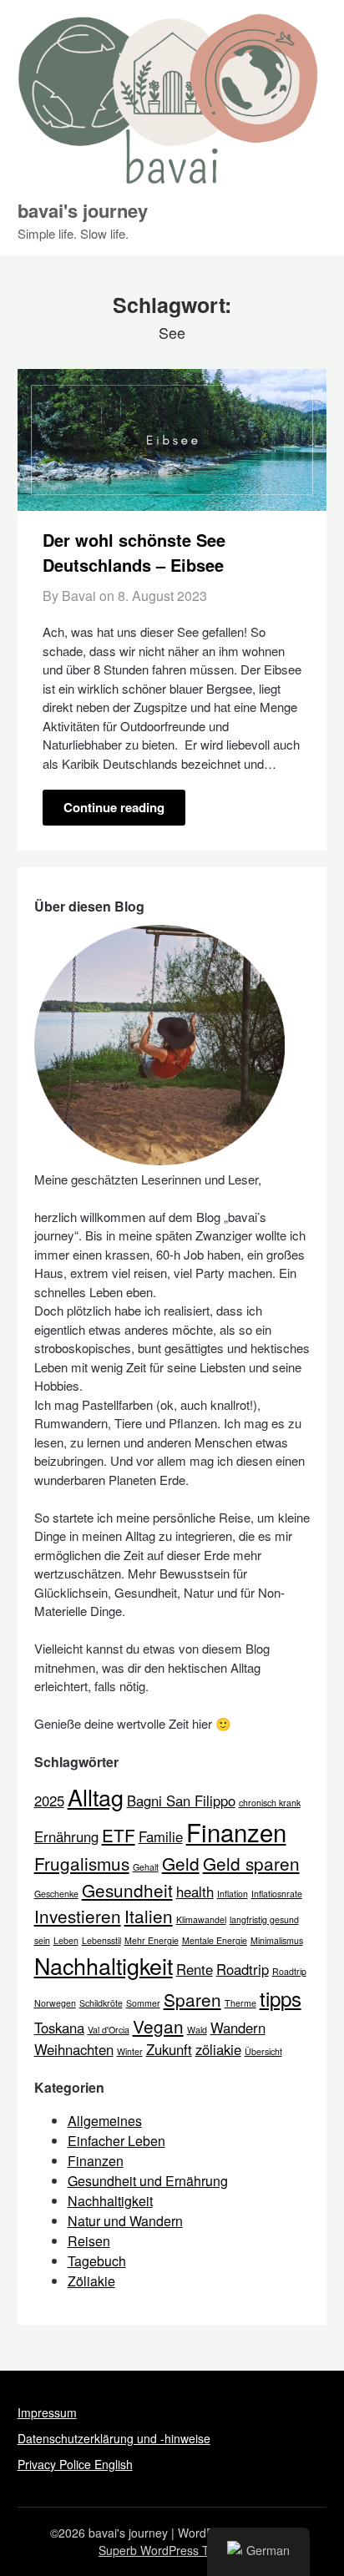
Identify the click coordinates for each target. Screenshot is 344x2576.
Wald (197, 2030)
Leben (66, 1940)
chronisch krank (270, 1803)
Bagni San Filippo (181, 1801)
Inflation (233, 1894)
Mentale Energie (215, 1940)
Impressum (47, 2412)
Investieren (78, 1916)
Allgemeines (105, 2121)
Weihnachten (74, 2049)
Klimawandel (201, 1919)
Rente (195, 1969)
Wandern (238, 2028)
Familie (161, 1836)
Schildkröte (101, 2003)
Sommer (143, 2003)
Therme (240, 2003)
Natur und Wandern (125, 2221)
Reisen (89, 2241)
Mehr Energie (152, 1940)
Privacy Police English (75, 2464)
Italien (149, 1916)
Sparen (192, 1999)
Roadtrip (243, 1969)
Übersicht (263, 2051)
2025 (49, 1801)
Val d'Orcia (109, 2030)
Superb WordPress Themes (172, 2550)
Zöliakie (91, 2281)
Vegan (158, 2026)
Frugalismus (82, 1863)
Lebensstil (101, 1940)
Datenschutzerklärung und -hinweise (114, 2438)
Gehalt (146, 1867)
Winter (130, 2051)
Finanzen (236, 1831)
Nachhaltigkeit (104, 1965)
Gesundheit (127, 1890)
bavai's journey (83, 210)
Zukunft (169, 2049)
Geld (181, 1863)
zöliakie (218, 2049)
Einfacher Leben (116, 2141)
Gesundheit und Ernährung (148, 2181)
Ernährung (66, 1836)
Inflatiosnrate (277, 1894)
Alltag (96, 1797)
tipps (281, 1998)
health (195, 1892)
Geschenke (56, 1894)
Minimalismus (277, 1940)
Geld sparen (251, 1863)
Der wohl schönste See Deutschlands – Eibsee (134, 552)
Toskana (59, 2028)
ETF (119, 1835)
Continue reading (114, 807)
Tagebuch (97, 2261)
